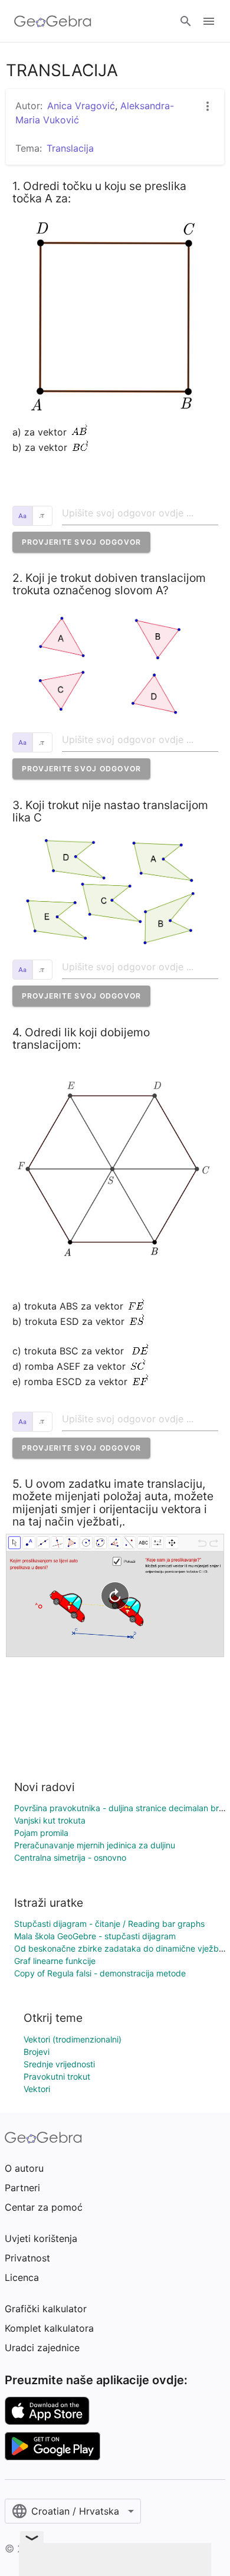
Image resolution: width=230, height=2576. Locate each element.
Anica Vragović (81, 106)
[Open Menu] (209, 21)
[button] (82, 542)
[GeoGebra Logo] (53, 21)
